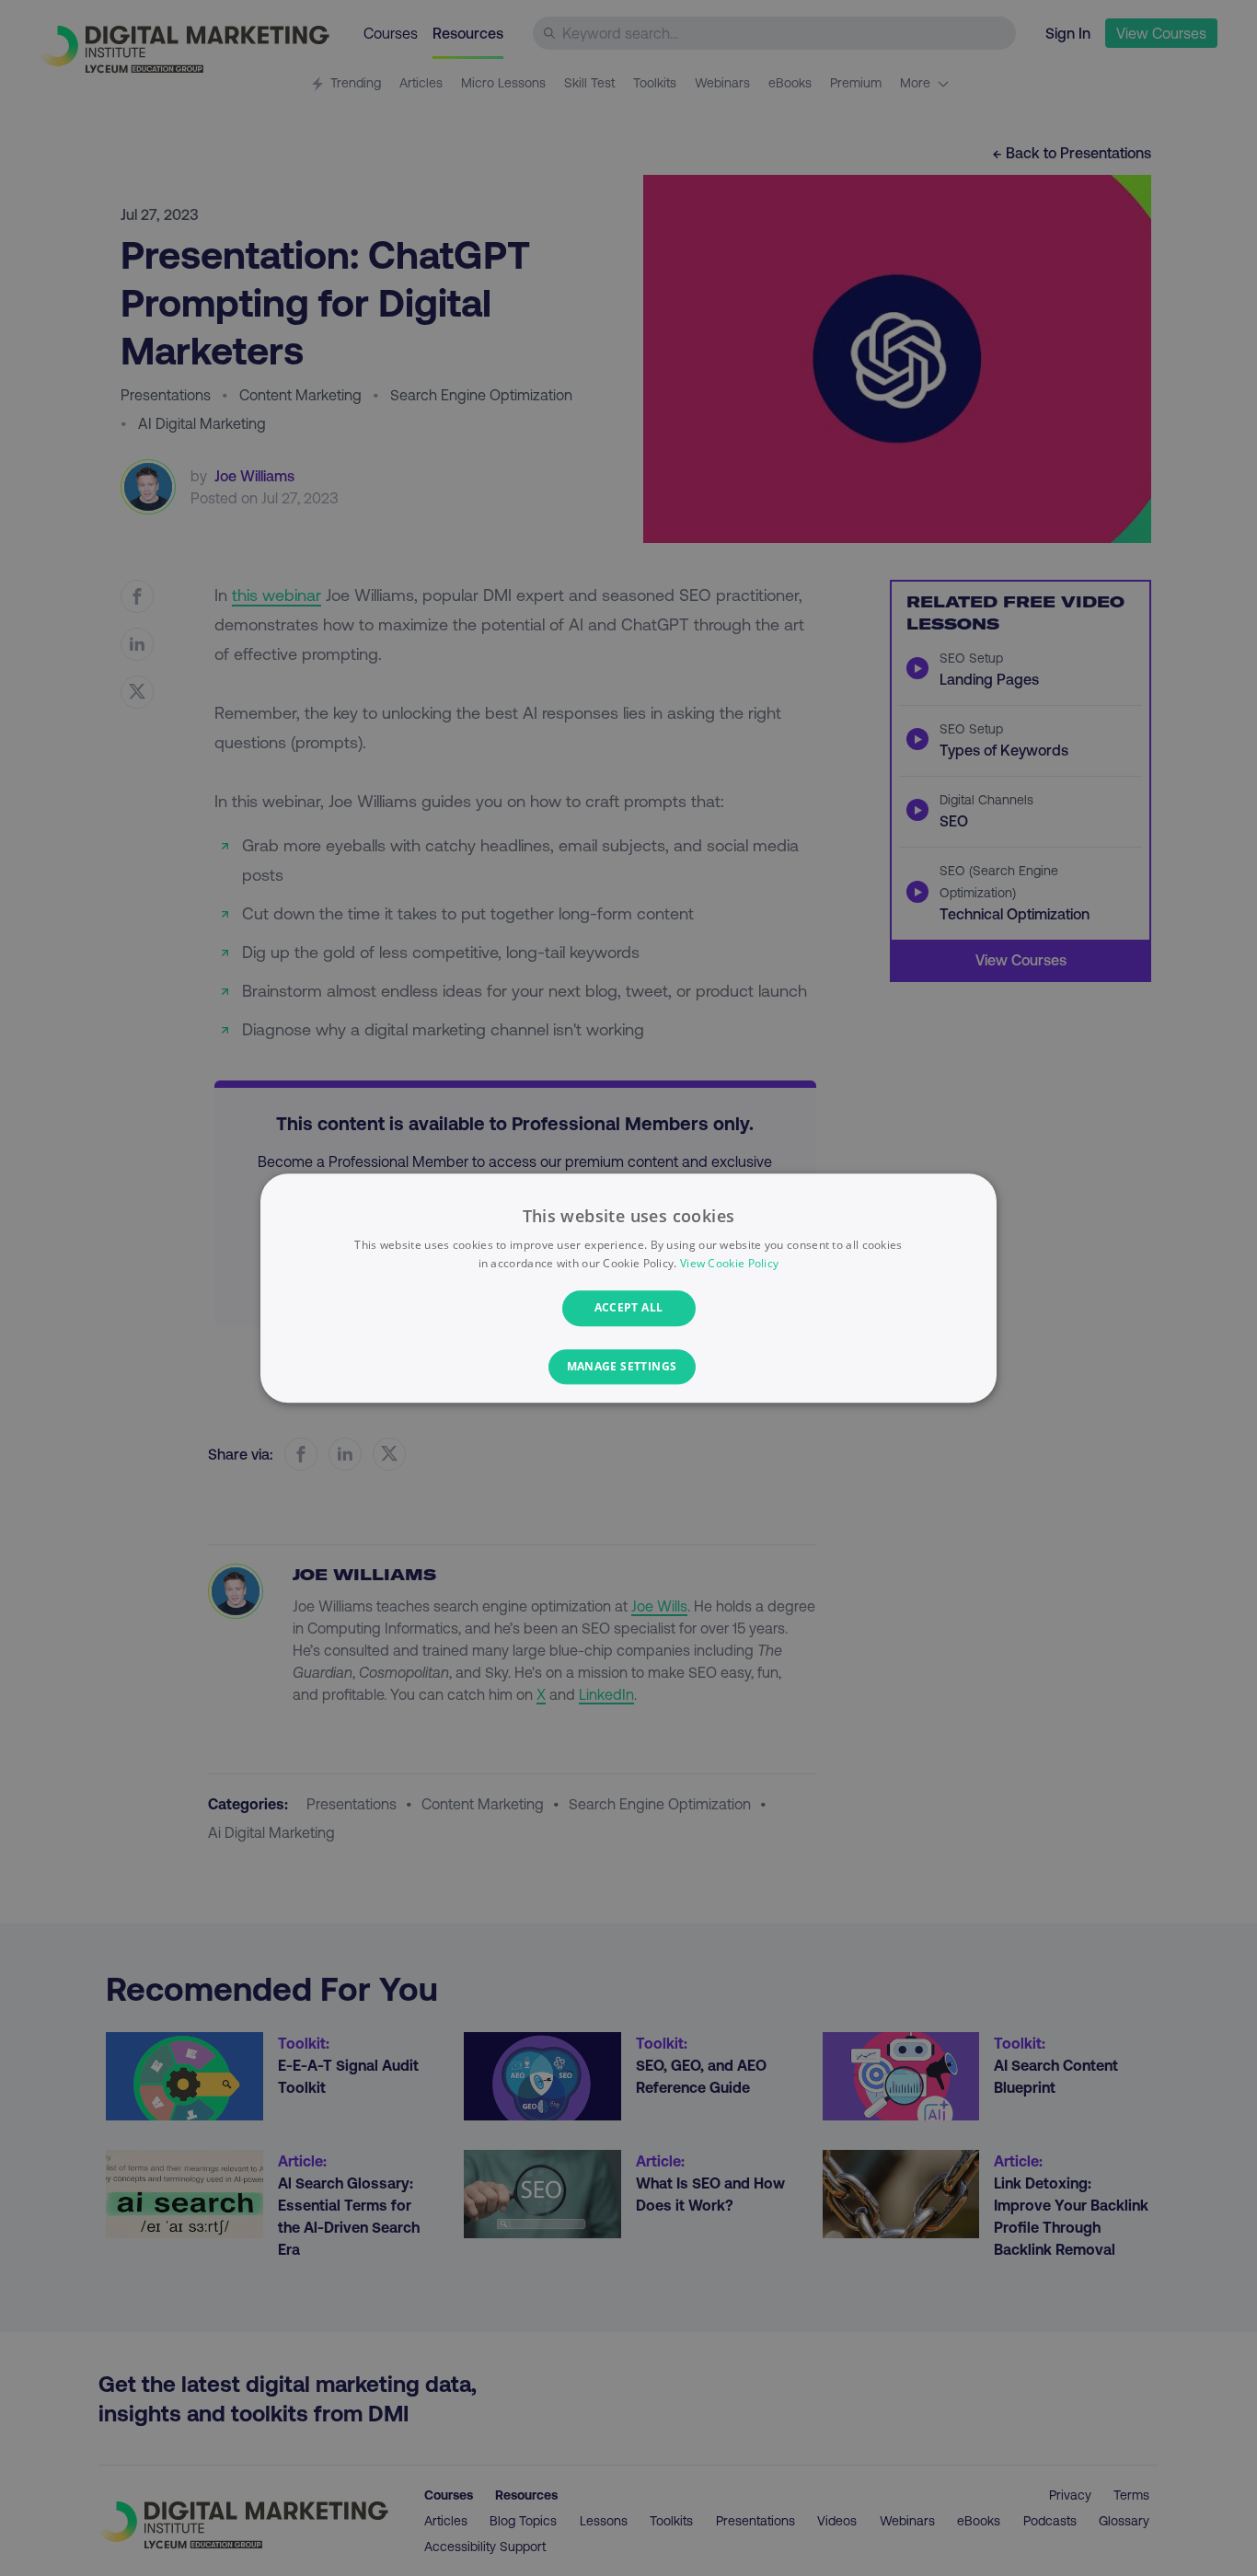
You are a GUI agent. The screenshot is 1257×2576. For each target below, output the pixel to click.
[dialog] (628, 1288)
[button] (629, 1367)
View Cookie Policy (729, 1263)
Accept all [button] (629, 1308)
